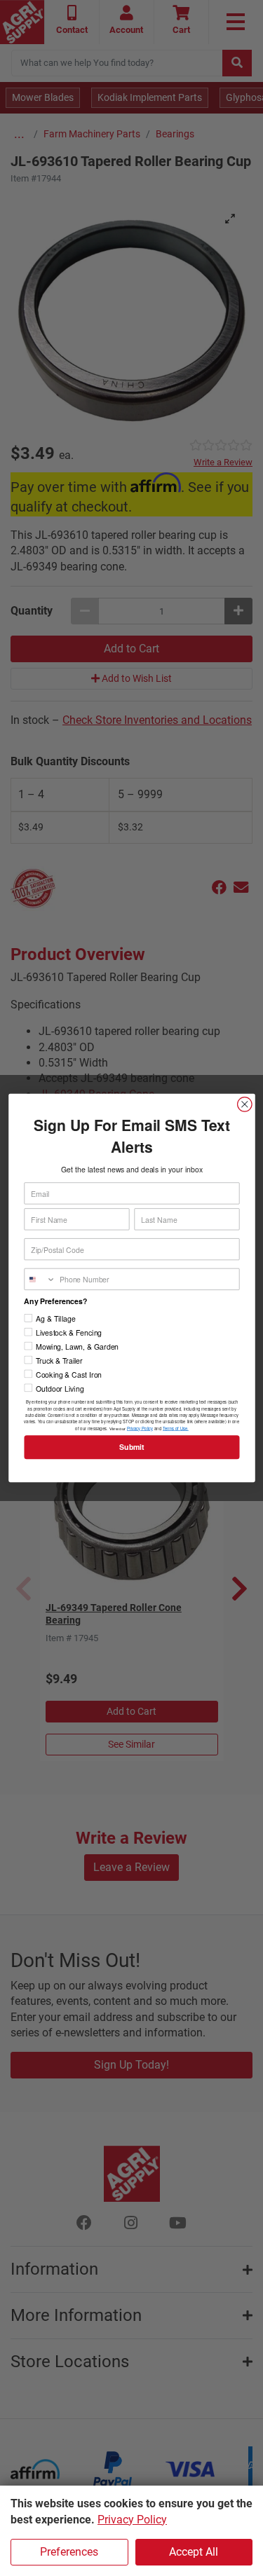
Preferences (69, 2552)
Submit (132, 1447)
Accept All (194, 2552)
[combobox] (40, 1279)
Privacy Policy (132, 2520)
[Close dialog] (244, 1105)
